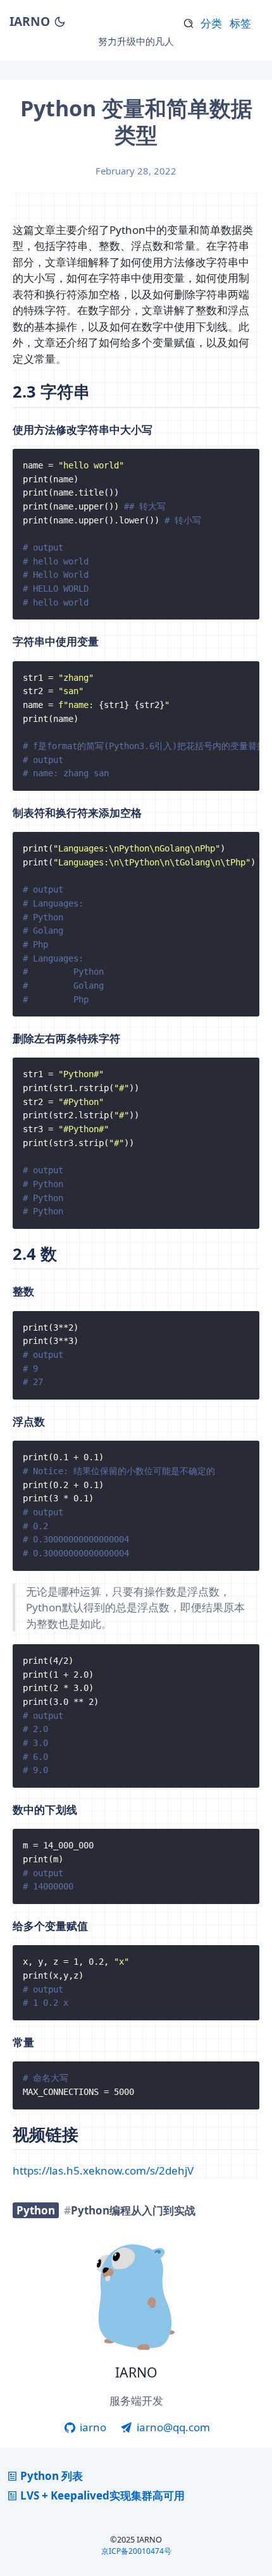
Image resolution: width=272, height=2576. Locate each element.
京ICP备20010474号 (136, 2551)
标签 (240, 23)
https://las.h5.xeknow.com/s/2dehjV (103, 2170)
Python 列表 (52, 2476)
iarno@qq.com (172, 2427)
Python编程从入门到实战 (133, 2210)
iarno (92, 2427)
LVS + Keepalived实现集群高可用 (102, 2495)
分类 (211, 23)
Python (36, 2210)
